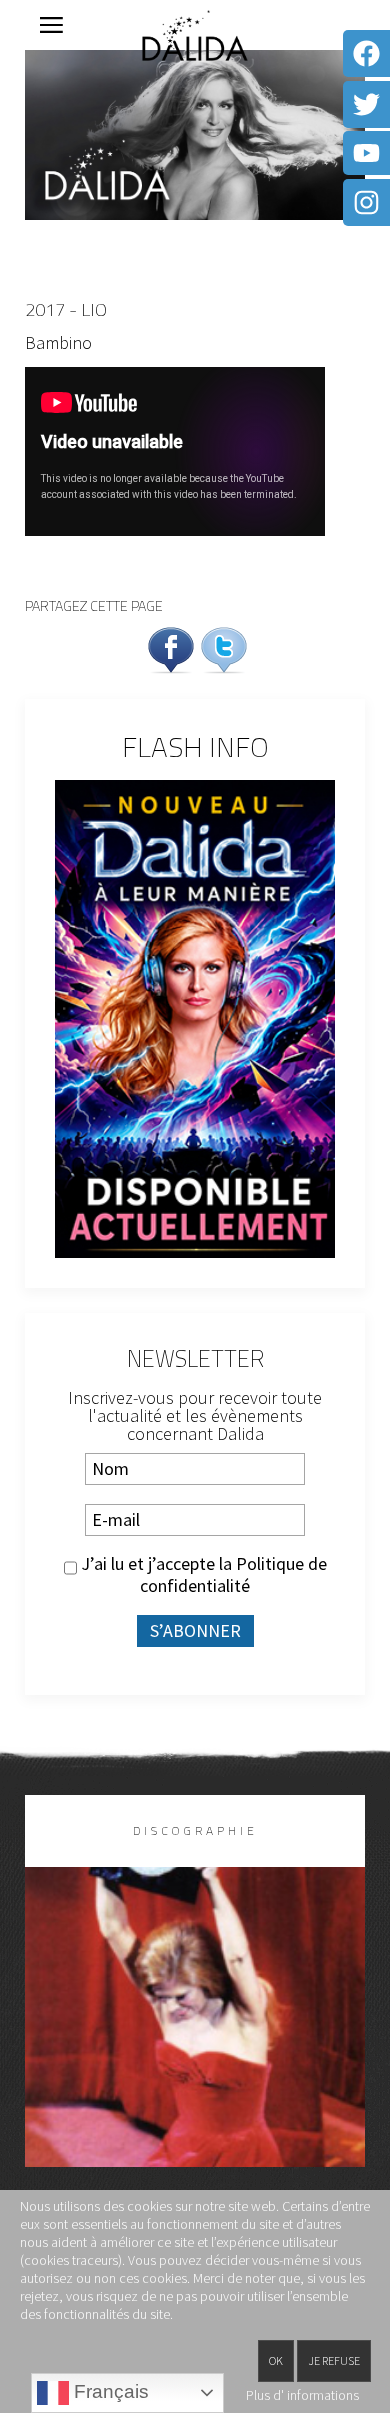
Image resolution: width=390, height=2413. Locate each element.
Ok (276, 2360)
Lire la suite (195, 2049)
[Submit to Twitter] (224, 647)
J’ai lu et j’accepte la (202, 1575)
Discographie (195, 1830)
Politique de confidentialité (233, 1574)
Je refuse (334, 2360)
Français (109, 2391)
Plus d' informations (302, 2395)
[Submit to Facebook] (171, 647)
